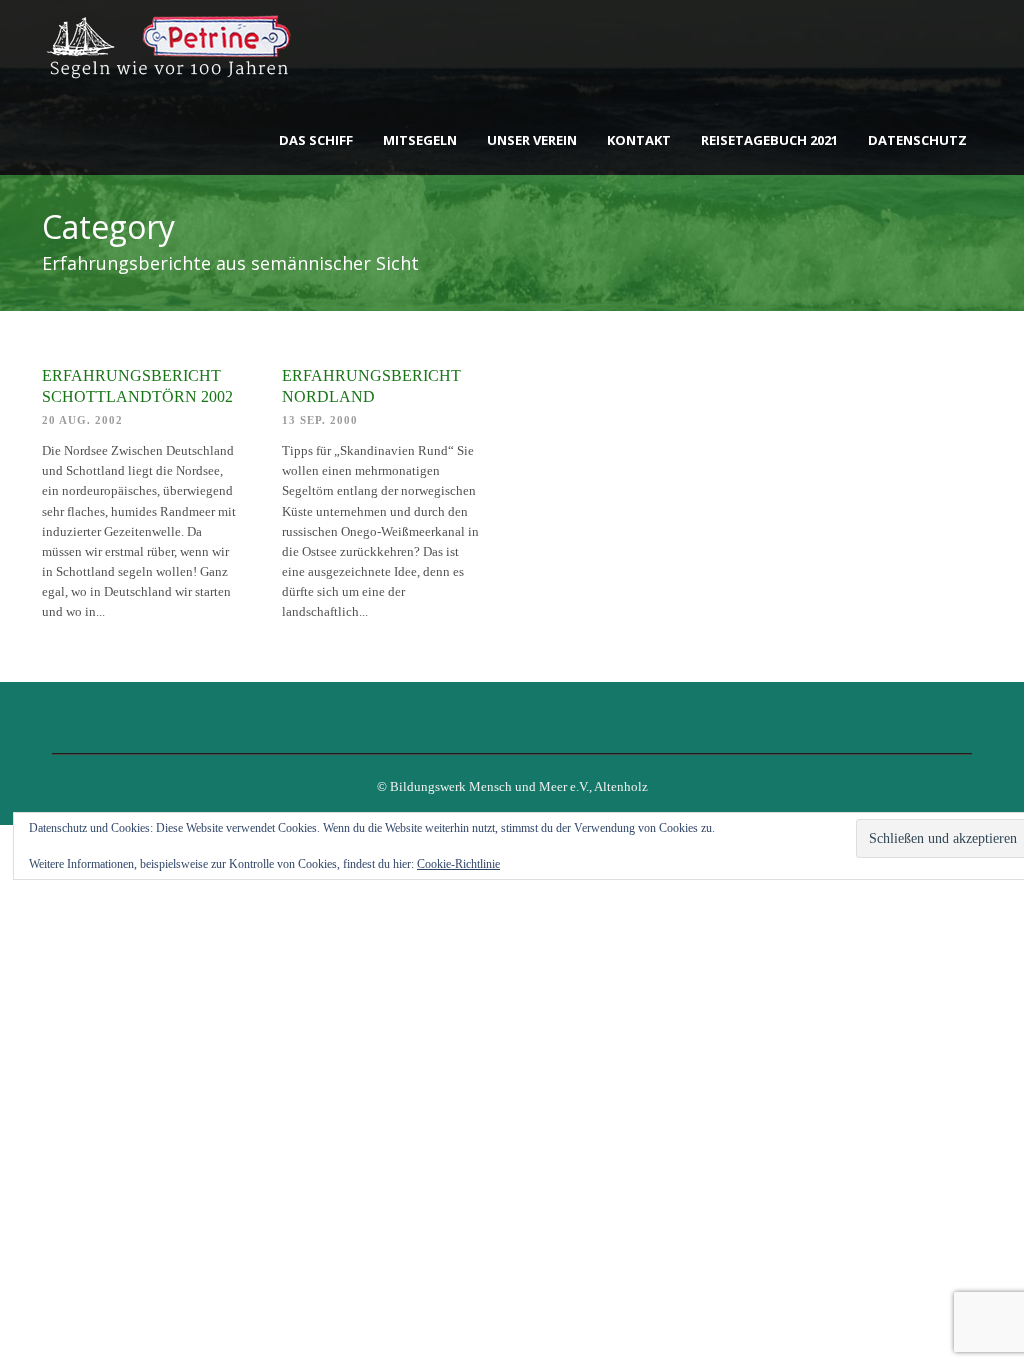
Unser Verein (532, 140)
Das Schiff (316, 140)
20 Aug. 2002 (82, 420)
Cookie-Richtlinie (458, 864)
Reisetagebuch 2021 (769, 140)
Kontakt (639, 140)
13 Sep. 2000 (320, 420)
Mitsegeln (420, 140)
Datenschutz (917, 140)
